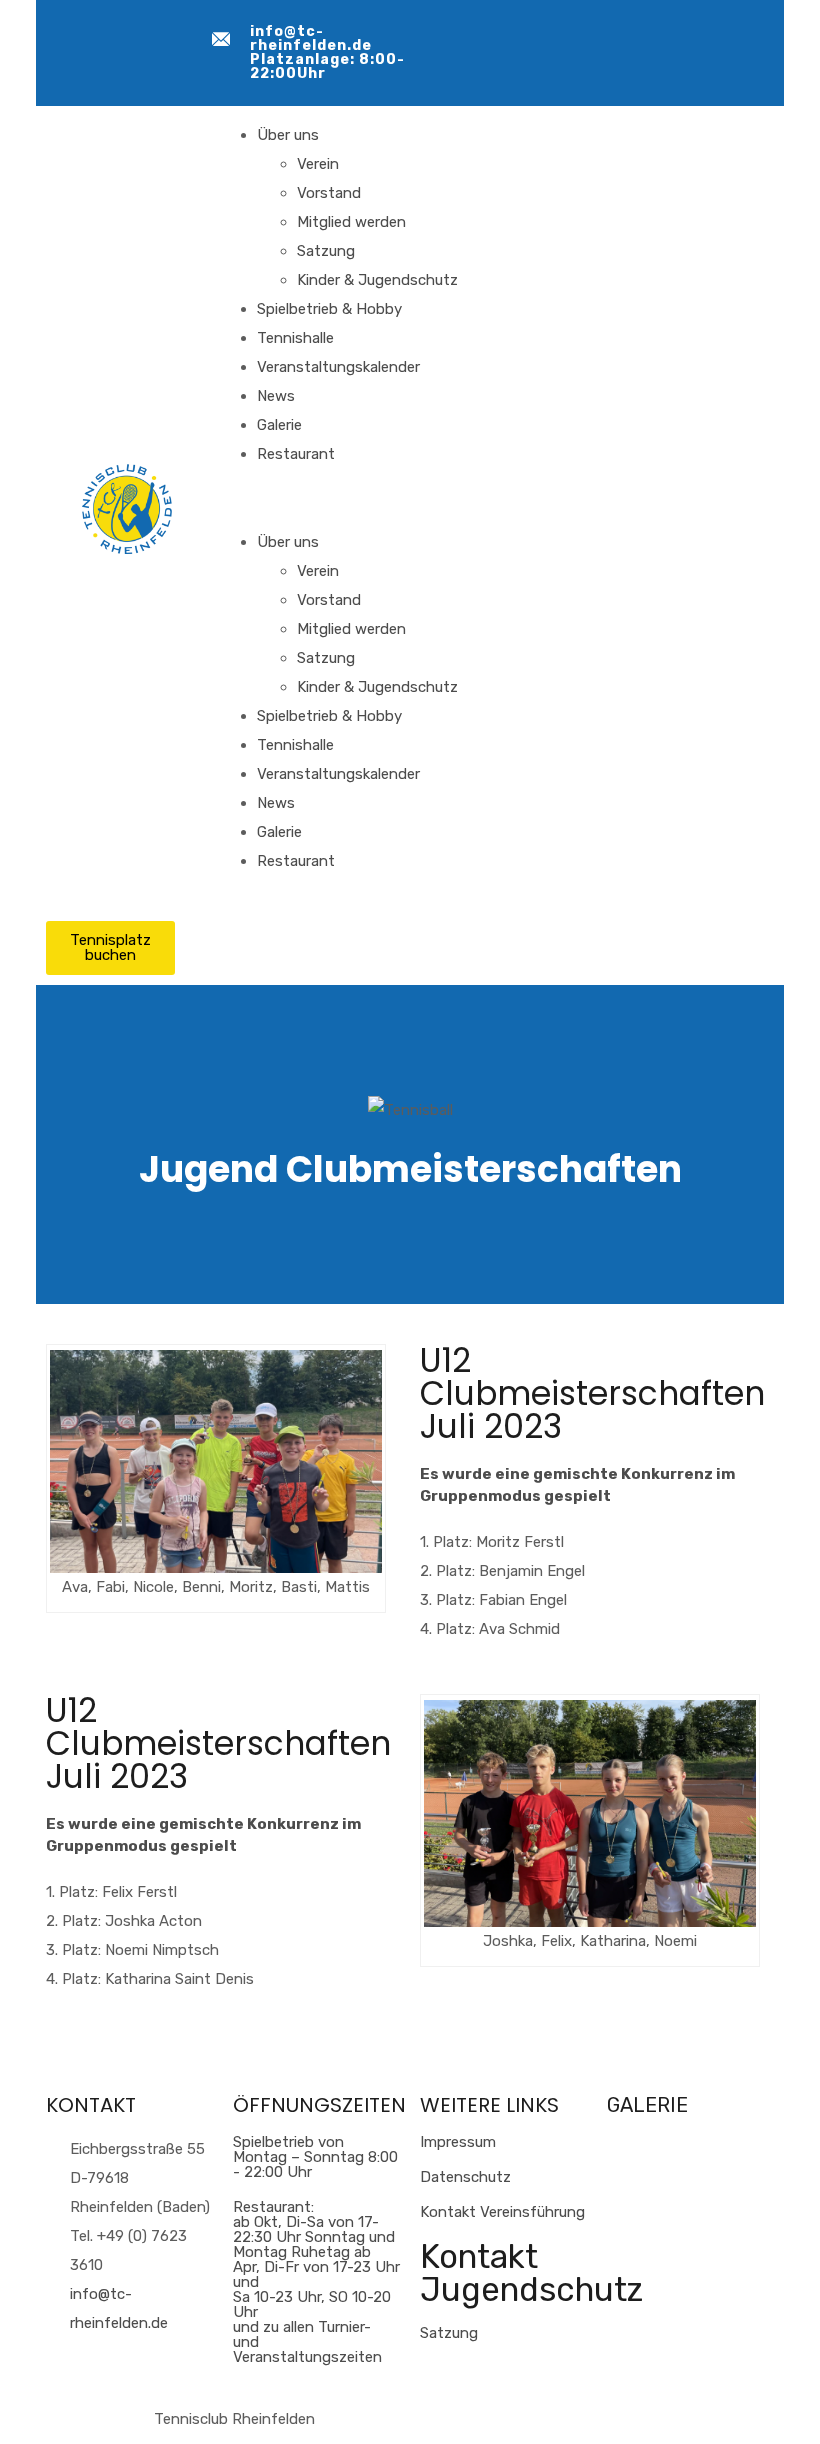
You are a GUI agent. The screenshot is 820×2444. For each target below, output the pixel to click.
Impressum (458, 2142)
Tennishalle (295, 338)
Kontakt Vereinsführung (502, 2212)
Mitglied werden (351, 222)
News (276, 396)
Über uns (288, 135)
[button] (398, 498)
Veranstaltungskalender (338, 367)
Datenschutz (465, 2177)
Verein (318, 164)
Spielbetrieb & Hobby (329, 309)
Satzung (326, 251)
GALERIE (647, 2105)
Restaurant (296, 454)
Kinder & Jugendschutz (377, 280)
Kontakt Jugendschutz (531, 2273)
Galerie (279, 425)
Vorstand (329, 193)
